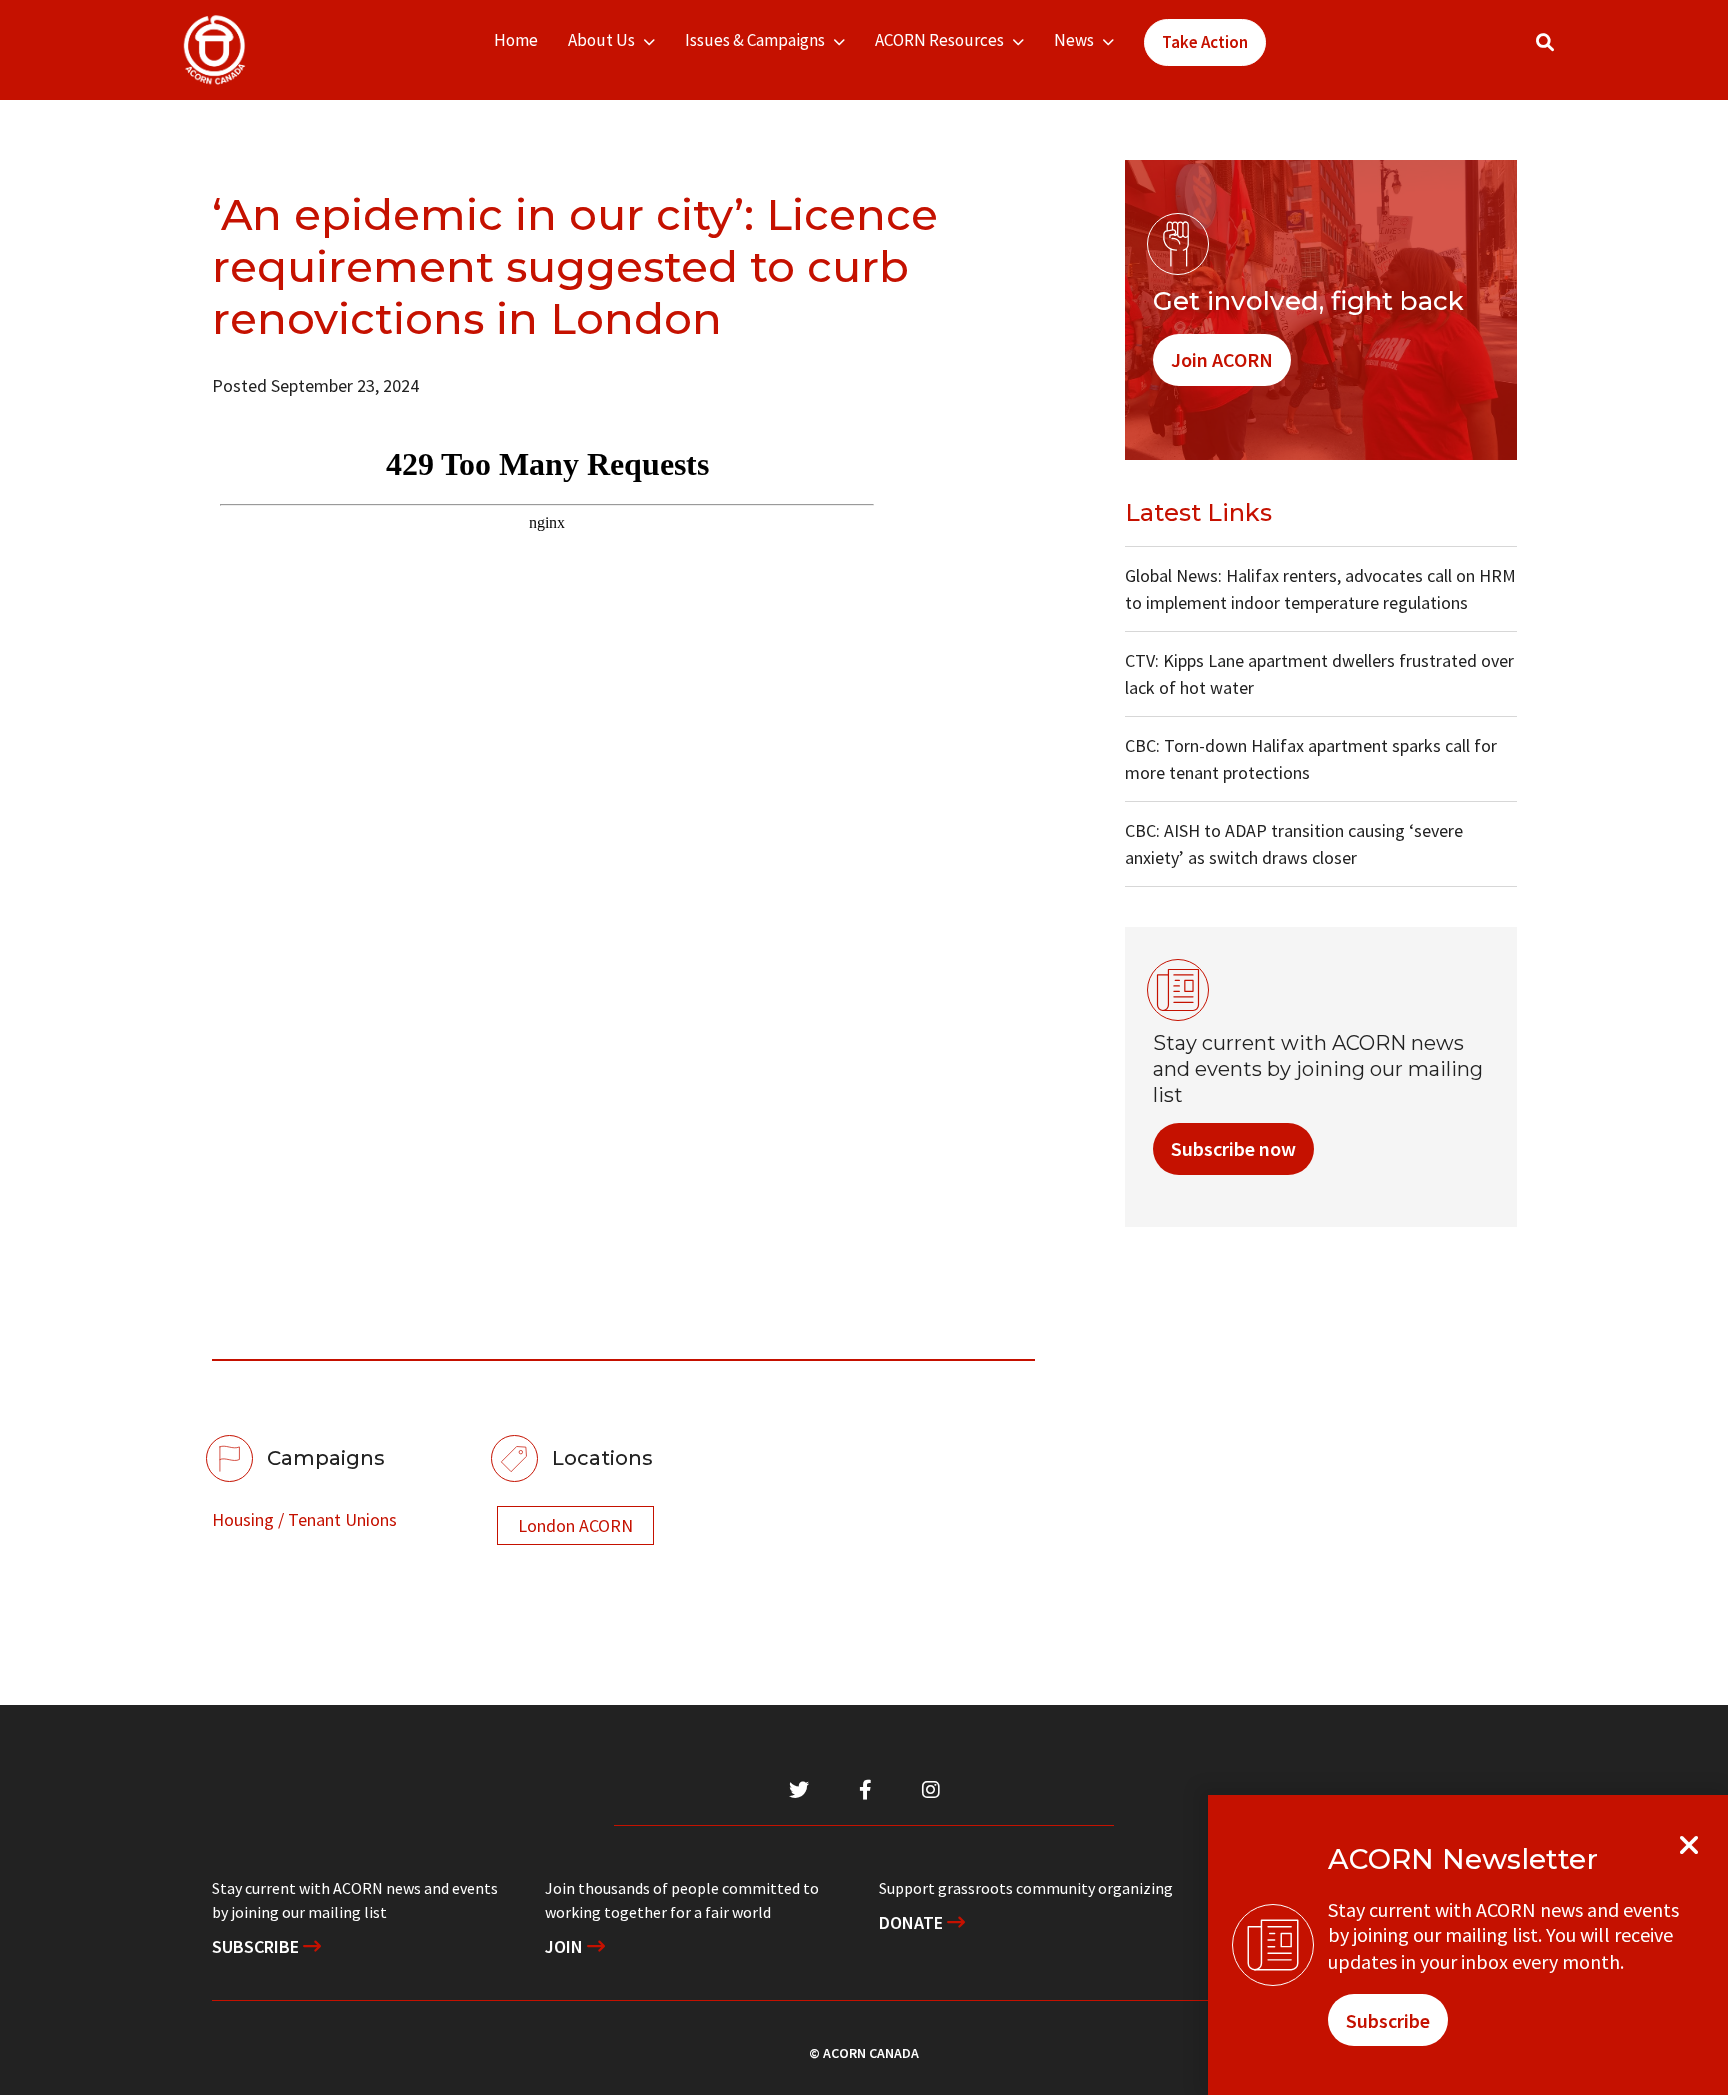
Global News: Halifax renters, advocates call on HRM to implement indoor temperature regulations (1320, 589)
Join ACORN (1222, 359)
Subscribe (257, 1946)
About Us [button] (601, 40)
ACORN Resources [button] (939, 40)
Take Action (1205, 42)
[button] (1545, 42)
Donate (913, 1922)
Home (516, 40)
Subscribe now (1233, 1148)
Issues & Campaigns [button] (755, 40)
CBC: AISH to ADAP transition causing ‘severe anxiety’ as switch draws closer (1294, 844)
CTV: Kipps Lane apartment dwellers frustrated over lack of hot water (1319, 674)
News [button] (1074, 40)
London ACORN (575, 1525)
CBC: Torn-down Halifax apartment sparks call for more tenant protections (1311, 759)
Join (566, 1946)
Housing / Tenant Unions (304, 1519)
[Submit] (1565, 50)
